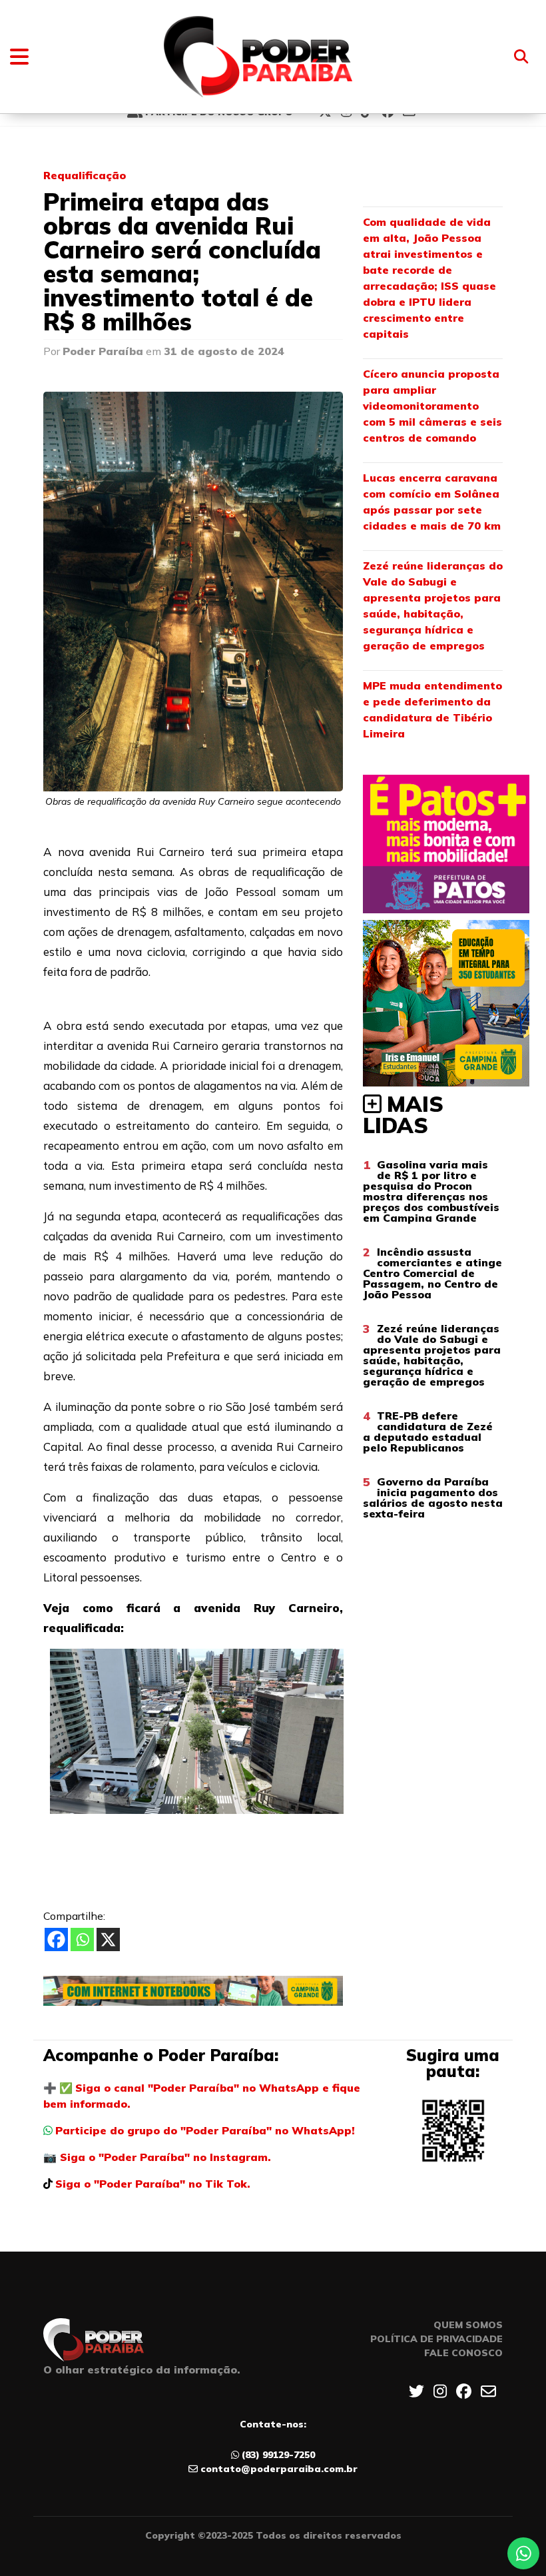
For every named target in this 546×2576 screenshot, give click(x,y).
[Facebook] (56, 1939)
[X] (108, 1939)
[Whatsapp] (82, 1939)
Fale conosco (463, 2353)
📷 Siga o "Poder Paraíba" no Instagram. (157, 2157)
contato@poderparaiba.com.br (279, 2469)
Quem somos (468, 2325)
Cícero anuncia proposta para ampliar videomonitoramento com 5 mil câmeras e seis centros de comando (432, 406)
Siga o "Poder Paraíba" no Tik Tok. (153, 2184)
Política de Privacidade (436, 2339)
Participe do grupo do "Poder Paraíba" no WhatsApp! (205, 2130)
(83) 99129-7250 (278, 2455)
